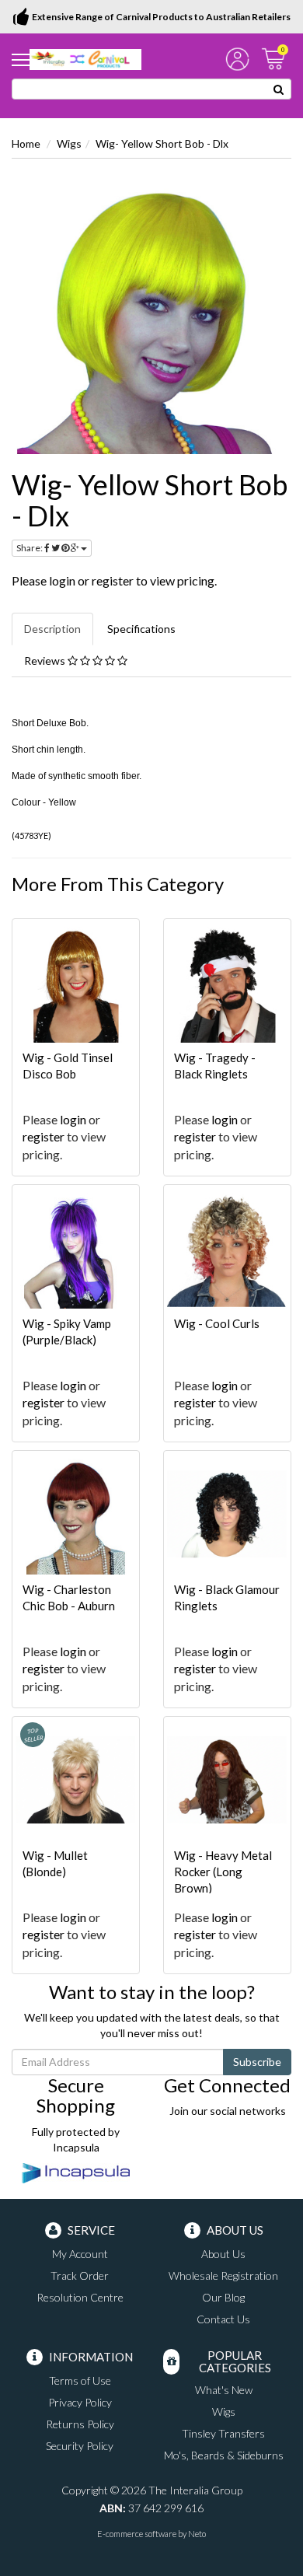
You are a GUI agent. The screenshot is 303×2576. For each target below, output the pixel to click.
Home (26, 143)
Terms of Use (80, 2380)
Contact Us (223, 2319)
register (113, 580)
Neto (197, 2534)
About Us (223, 2254)
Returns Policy (80, 2424)
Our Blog (223, 2297)
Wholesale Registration (223, 2275)
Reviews (46, 661)
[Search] (279, 89)
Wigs (69, 143)
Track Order (80, 2275)
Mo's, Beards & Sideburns (224, 2455)
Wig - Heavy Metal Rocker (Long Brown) (223, 1872)
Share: (30, 548)
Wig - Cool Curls (217, 1323)
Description (52, 629)
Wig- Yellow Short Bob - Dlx (162, 143)
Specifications (141, 629)
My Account (80, 2254)
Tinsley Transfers (223, 2433)
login (62, 580)
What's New (224, 2390)
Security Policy (80, 2446)
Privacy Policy (80, 2402)
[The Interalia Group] (85, 58)
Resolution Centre (80, 2297)
